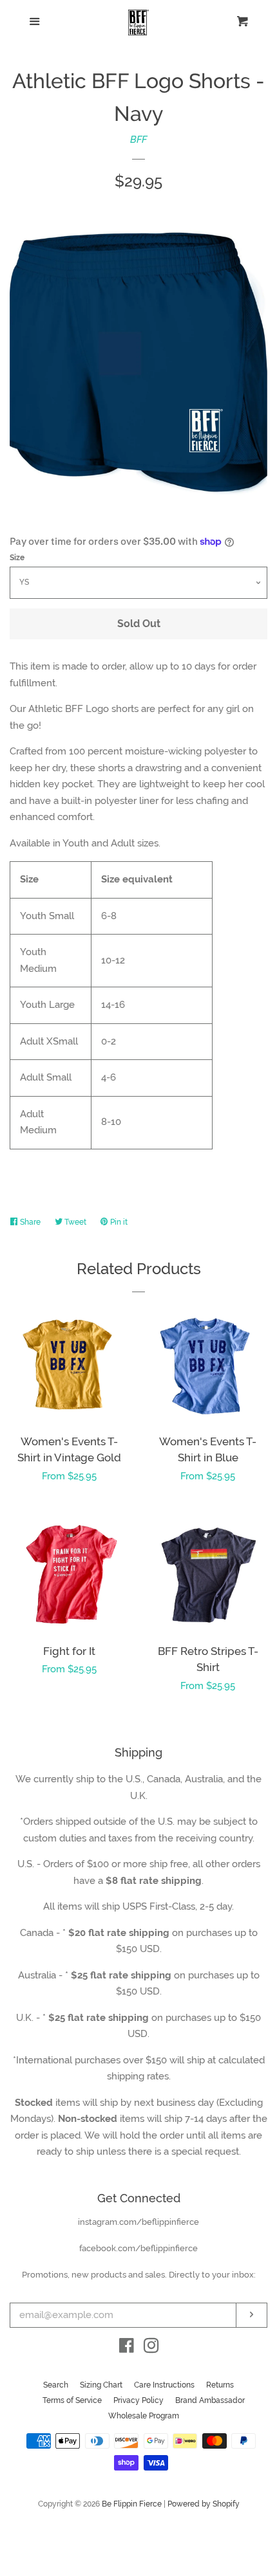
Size (17, 558)
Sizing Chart (101, 2385)
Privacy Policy (138, 2400)
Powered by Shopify (204, 2504)
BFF (138, 140)
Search (56, 2385)
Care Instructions (164, 2385)
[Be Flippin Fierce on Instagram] (151, 2348)
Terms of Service (72, 2400)
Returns (220, 2385)
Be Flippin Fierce (132, 2504)
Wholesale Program (144, 2416)
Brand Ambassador (210, 2400)
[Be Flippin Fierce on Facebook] (127, 2348)
